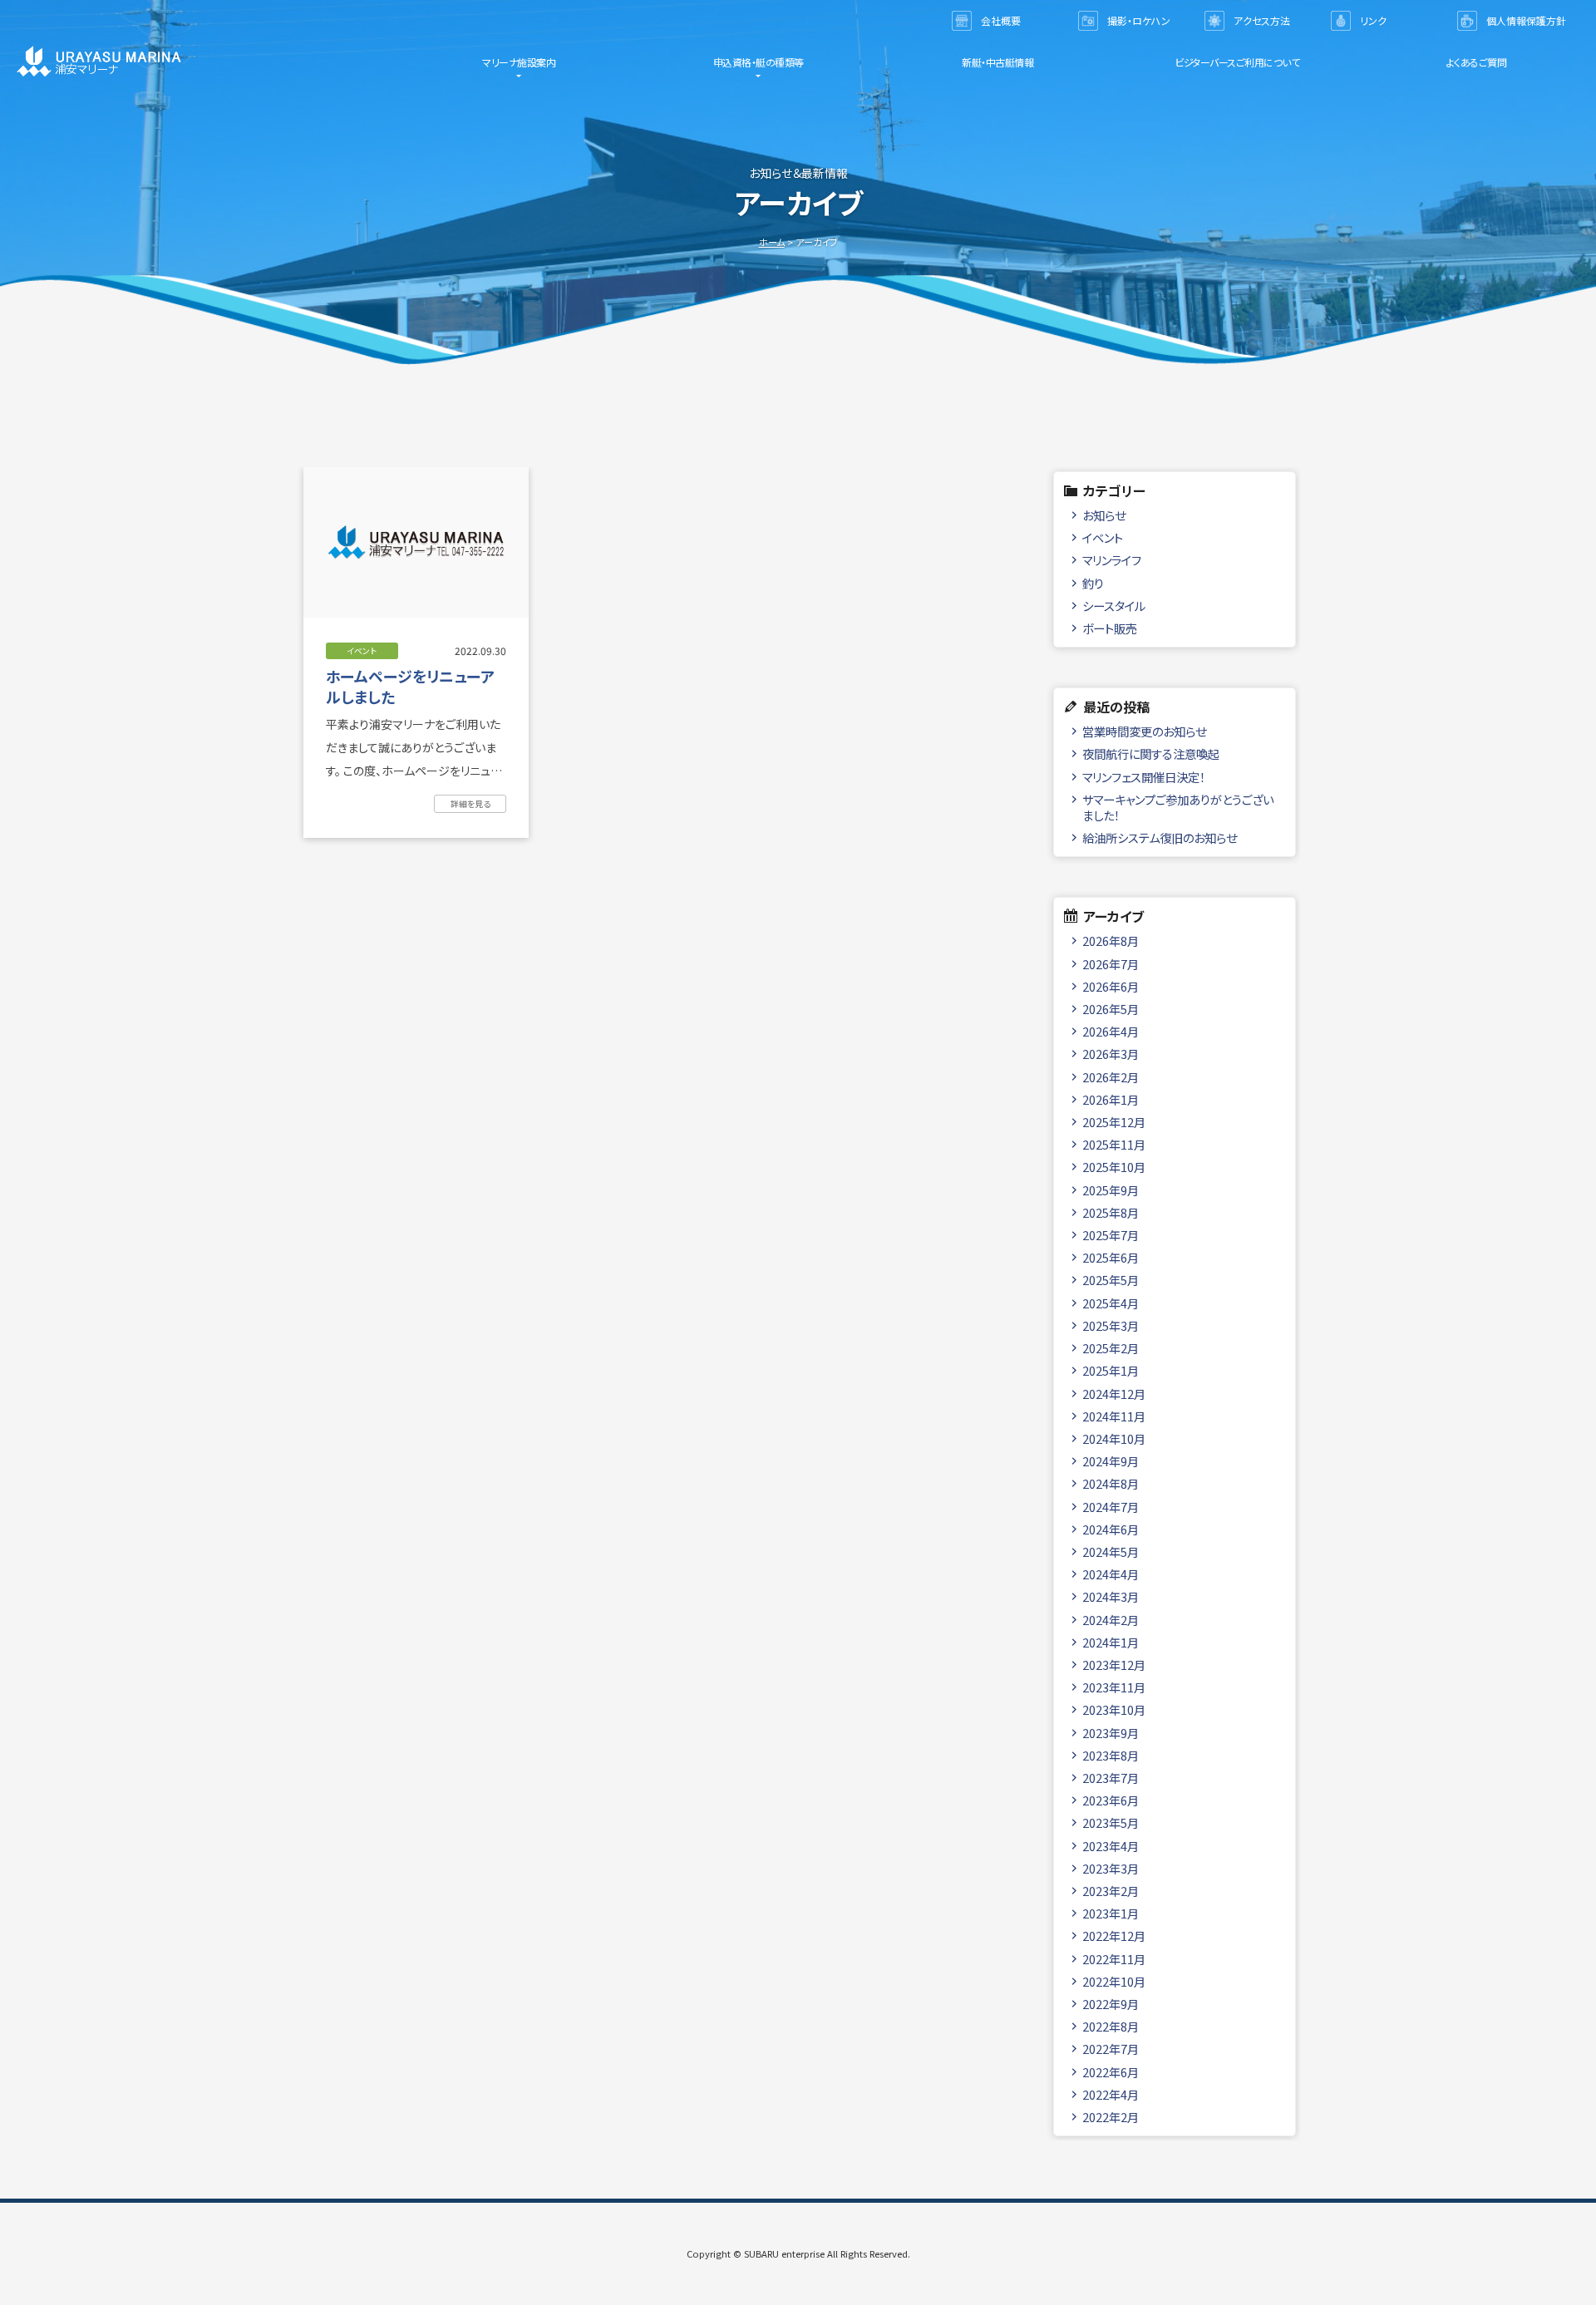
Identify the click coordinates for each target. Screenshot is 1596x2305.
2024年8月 (1111, 1483)
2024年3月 (1111, 1596)
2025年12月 (1114, 1122)
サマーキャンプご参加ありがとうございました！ (1178, 807)
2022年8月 (1111, 2026)
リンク (1373, 20)
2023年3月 (1111, 1868)
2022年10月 (1114, 1981)
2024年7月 (1111, 1507)
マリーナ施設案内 (519, 62)
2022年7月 (1111, 2049)
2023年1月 (1111, 1913)
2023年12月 (1114, 1665)
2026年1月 (1111, 1099)
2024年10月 (1114, 1438)
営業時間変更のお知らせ (1144, 731)
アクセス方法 (1262, 20)
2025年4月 (1111, 1303)
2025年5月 (1111, 1280)
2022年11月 (1114, 1959)
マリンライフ (1112, 560)
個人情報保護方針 (1526, 20)
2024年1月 (1111, 1642)
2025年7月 (1111, 1235)
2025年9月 (1111, 1190)
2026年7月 (1111, 964)
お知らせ (1104, 515)
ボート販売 (1110, 628)
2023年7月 (1111, 1778)
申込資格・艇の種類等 (759, 62)
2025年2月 (1111, 1348)
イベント (1103, 537)
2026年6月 (1111, 986)
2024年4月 (1111, 1574)
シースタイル (1114, 606)
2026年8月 (1111, 941)
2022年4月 (1111, 2094)
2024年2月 (1111, 1620)
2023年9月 (1111, 1733)
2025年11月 (1114, 1144)
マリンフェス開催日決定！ (1144, 777)
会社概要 (1001, 20)
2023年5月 (1111, 1822)
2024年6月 (1111, 1529)
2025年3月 (1111, 1325)
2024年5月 (1111, 1551)
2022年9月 (1111, 2004)
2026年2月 (1111, 1077)
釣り (1093, 583)
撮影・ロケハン (1139, 20)
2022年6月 (1111, 2072)
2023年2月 (1111, 1891)
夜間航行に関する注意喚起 (1151, 754)
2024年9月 (1111, 1461)
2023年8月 (1111, 1755)
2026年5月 (1111, 1009)
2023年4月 (1111, 1846)
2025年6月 (1111, 1257)
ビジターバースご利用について (1237, 62)
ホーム (772, 242)
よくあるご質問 (1477, 62)
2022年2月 (1111, 2117)
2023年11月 (1114, 1687)
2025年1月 (1111, 1370)
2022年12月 (1114, 1936)
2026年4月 (1111, 1031)
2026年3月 (1111, 1054)
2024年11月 (1114, 1416)
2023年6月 (1111, 1800)
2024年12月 (1114, 1394)
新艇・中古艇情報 (997, 62)
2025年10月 (1114, 1167)
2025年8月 (1111, 1212)
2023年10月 (1114, 1709)
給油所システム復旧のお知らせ (1160, 837)
